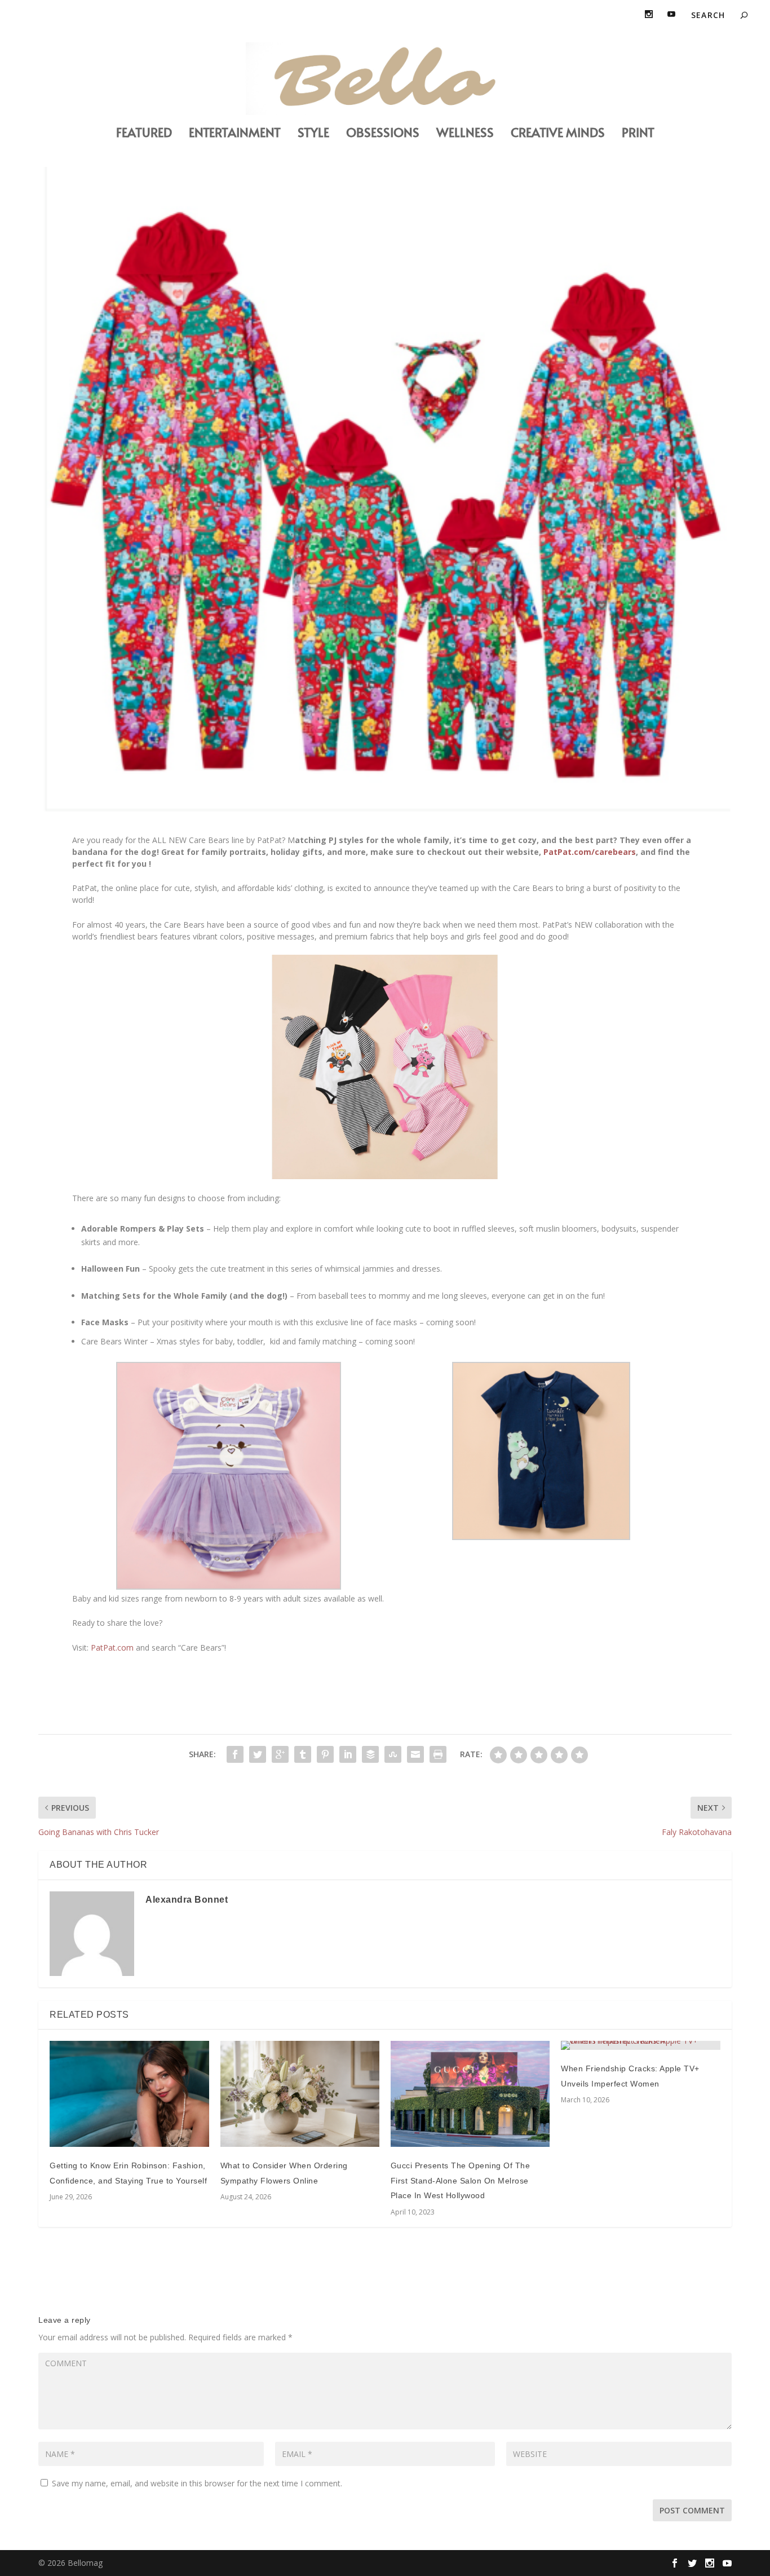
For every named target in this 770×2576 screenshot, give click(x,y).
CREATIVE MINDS (558, 134)
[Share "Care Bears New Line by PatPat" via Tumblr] (303, 1754)
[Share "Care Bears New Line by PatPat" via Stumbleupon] (393, 1754)
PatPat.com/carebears (590, 852)
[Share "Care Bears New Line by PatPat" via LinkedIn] (348, 1754)
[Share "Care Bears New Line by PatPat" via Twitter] (258, 1754)
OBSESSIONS (383, 134)
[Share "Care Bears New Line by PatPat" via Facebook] (235, 1754)
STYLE (313, 134)
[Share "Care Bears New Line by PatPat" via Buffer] (370, 1754)
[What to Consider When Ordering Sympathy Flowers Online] (300, 2094)
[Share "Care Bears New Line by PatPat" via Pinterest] (325, 1754)
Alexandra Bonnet (187, 1900)
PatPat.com (112, 1648)
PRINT (638, 134)
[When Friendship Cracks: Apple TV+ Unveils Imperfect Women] (640, 2045)
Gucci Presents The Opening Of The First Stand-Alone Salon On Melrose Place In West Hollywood (461, 2180)
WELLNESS (465, 134)
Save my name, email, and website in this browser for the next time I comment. (197, 2483)
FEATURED (144, 134)
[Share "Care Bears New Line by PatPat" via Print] (438, 1754)
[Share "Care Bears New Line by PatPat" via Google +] (280, 1754)
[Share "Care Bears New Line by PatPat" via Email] (415, 1754)
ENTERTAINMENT (235, 134)
